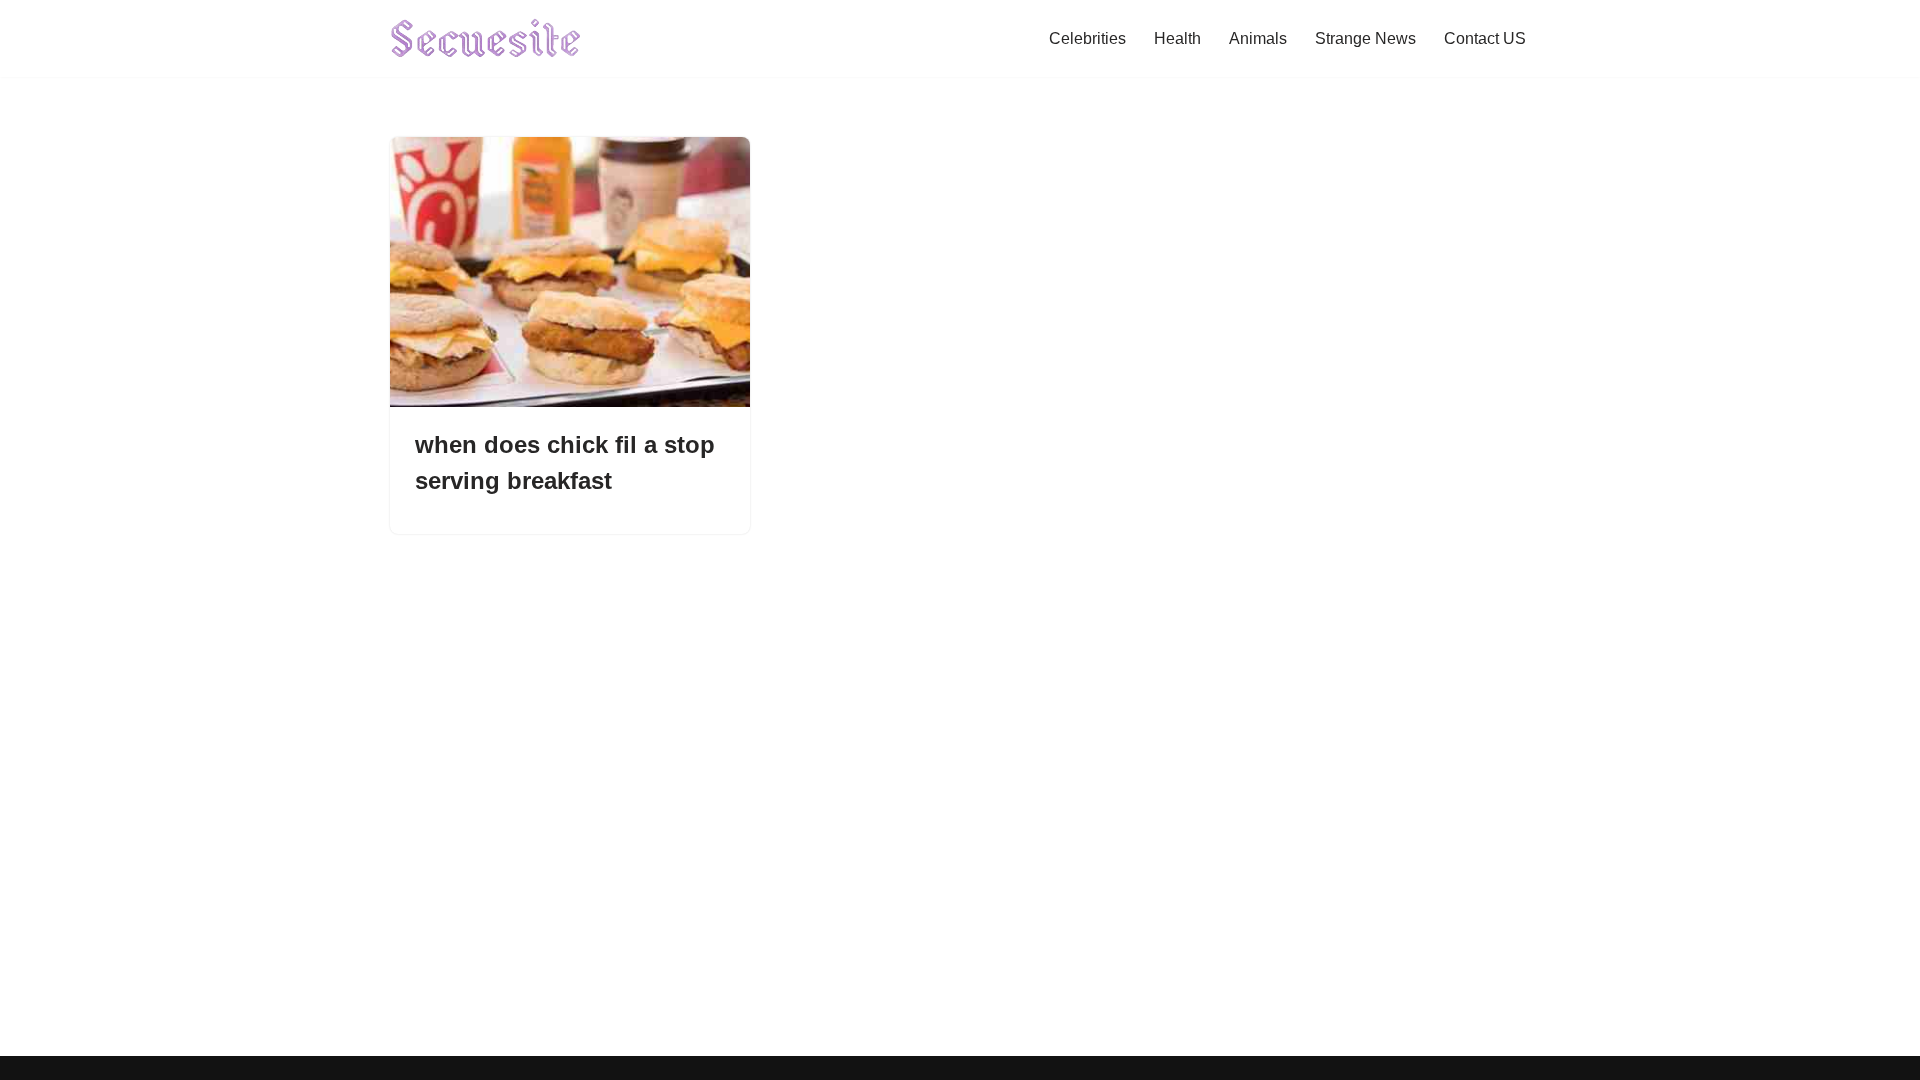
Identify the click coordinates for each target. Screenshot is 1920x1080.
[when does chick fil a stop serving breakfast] (570, 272)
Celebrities (1087, 38)
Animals (1258, 38)
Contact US (1485, 38)
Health (1177, 38)
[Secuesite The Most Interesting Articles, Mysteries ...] (486, 38)
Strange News (1365, 38)
